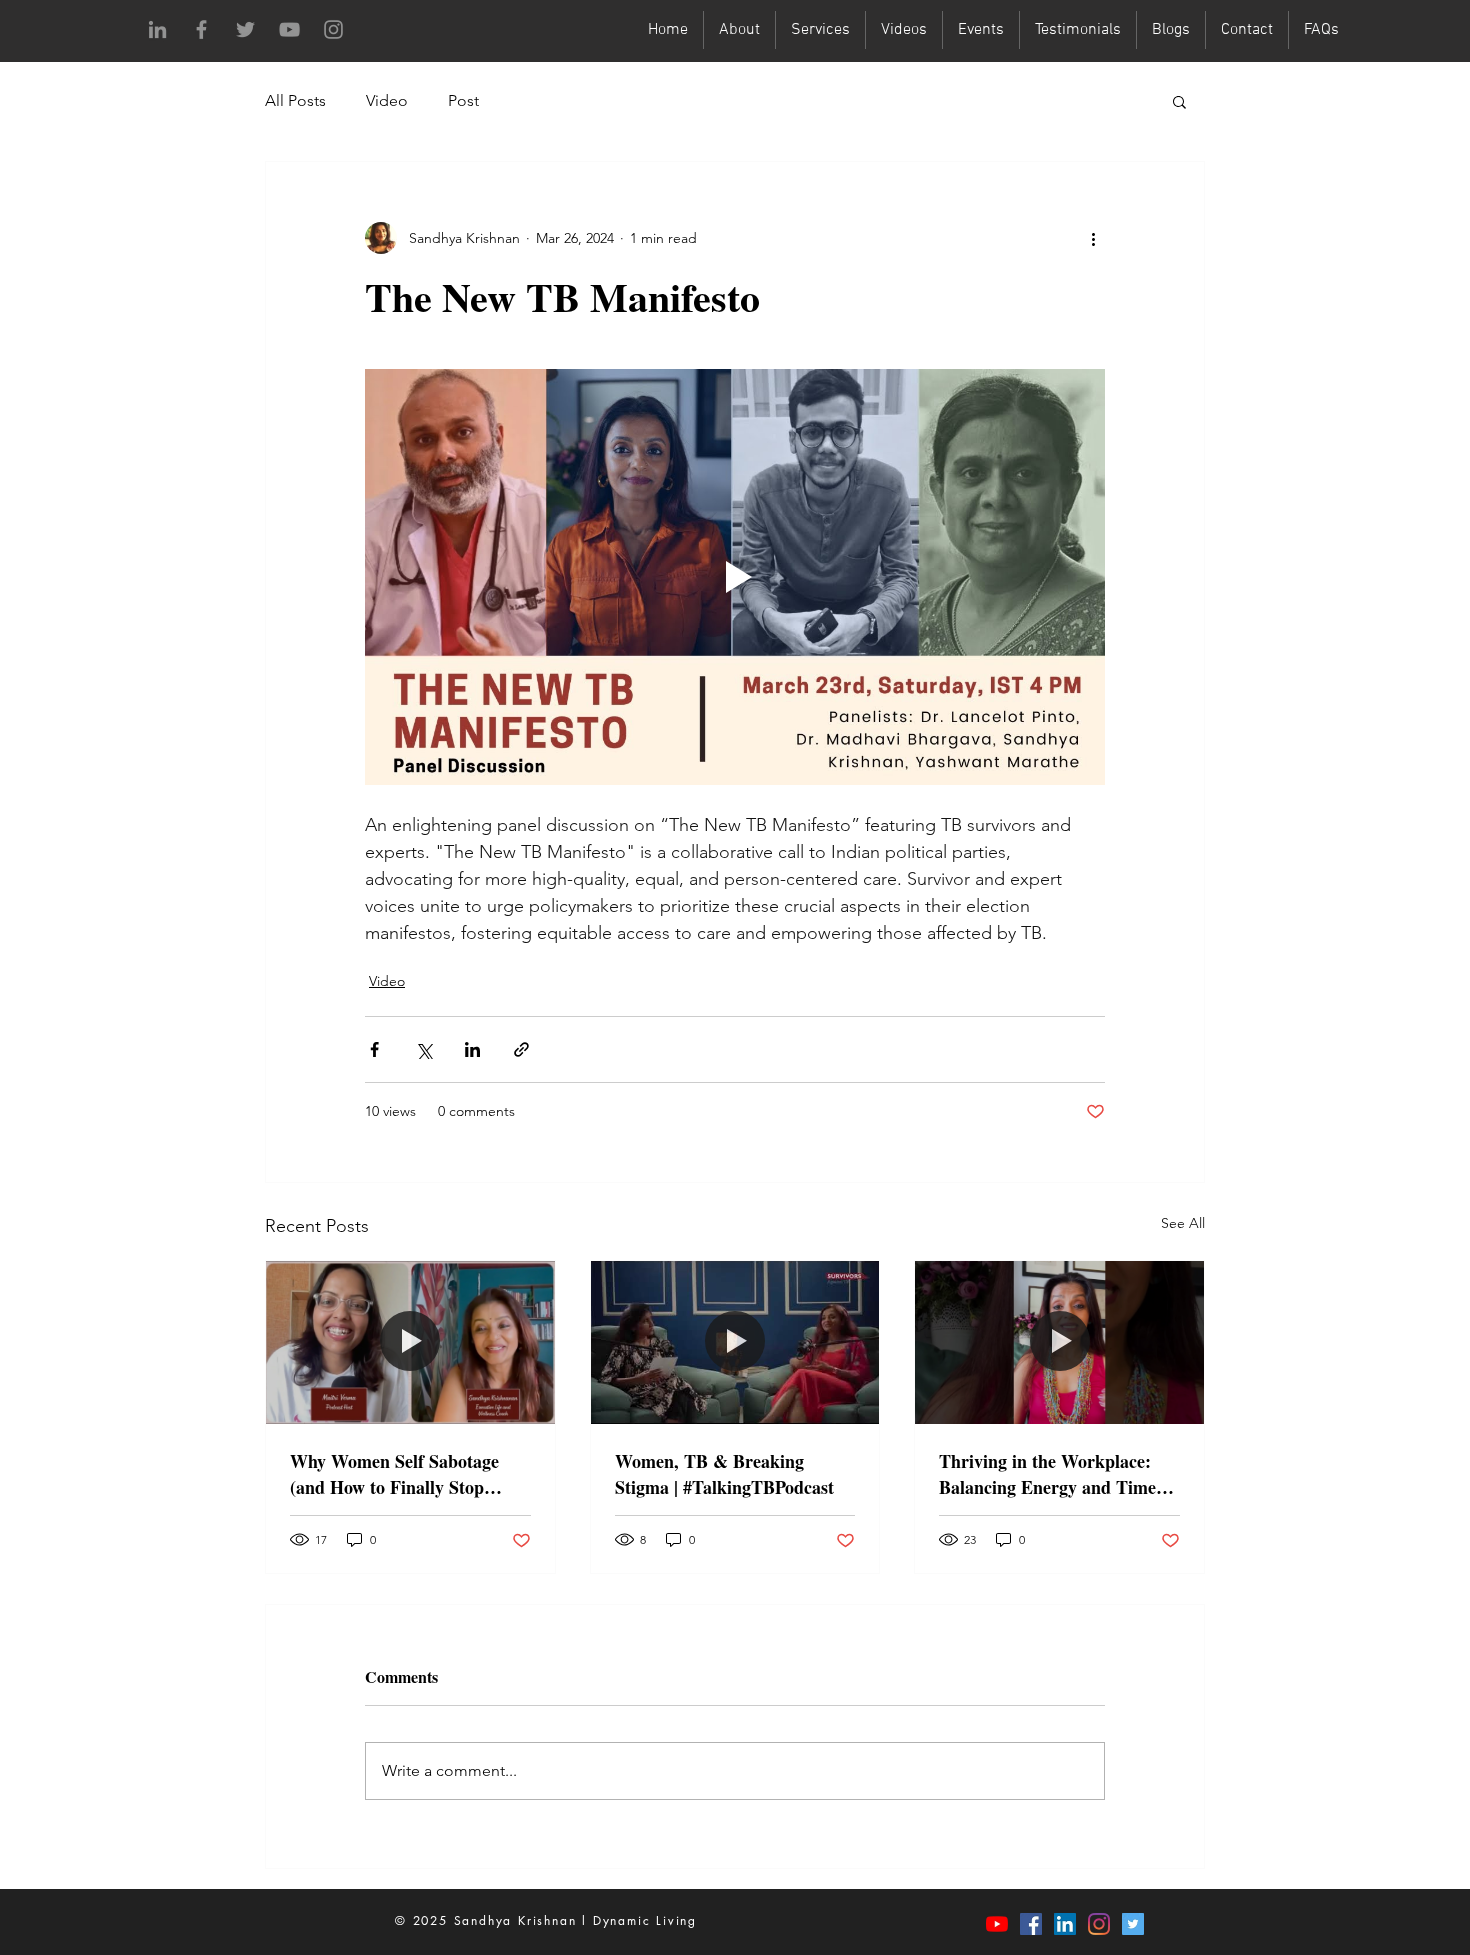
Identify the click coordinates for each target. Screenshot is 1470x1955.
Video (387, 100)
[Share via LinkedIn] (472, 1049)
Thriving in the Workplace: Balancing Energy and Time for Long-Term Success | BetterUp (1047, 1474)
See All (1183, 1223)
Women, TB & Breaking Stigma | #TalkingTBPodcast (724, 1474)
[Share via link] (521, 1049)
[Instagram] (333, 29)
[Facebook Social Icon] (1031, 1924)
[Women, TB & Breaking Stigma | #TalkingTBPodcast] (735, 1342)
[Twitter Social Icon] (1133, 1924)
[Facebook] (201, 29)
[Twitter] (245, 29)
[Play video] (735, 577)
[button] (1179, 101)
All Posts (295, 100)
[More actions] (1093, 238)
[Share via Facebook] (374, 1049)
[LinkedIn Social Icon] (1065, 1924)
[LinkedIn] (157, 29)
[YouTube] (289, 29)
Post (463, 100)
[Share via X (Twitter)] (423, 1049)
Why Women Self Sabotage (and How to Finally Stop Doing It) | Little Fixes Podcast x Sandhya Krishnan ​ (407, 1474)
